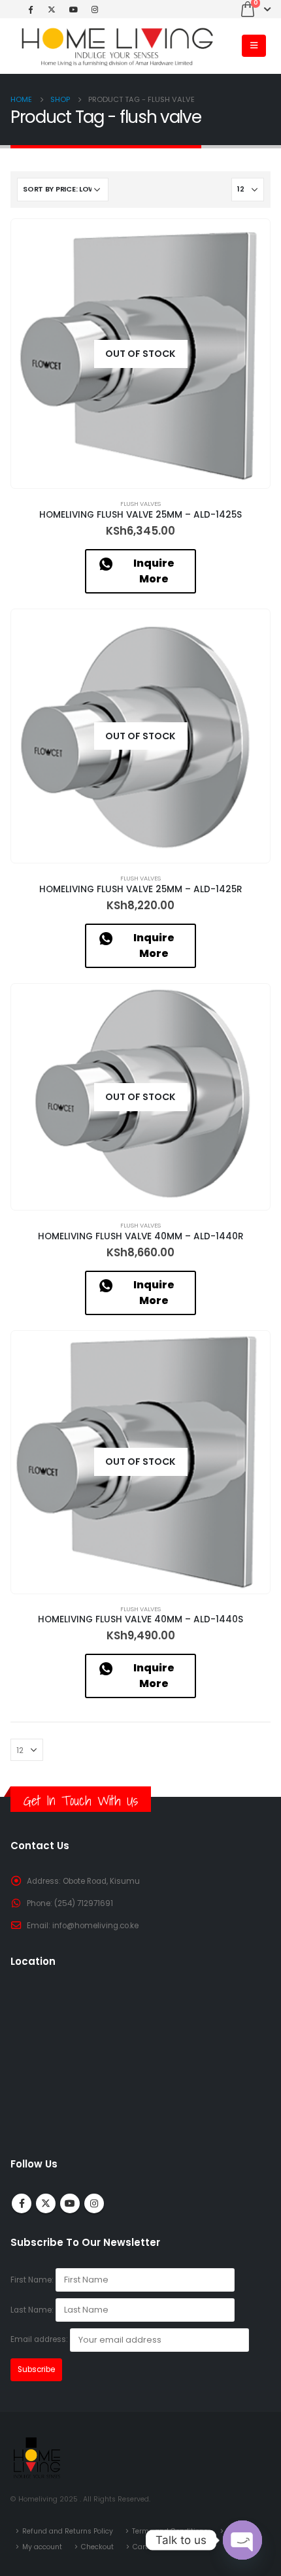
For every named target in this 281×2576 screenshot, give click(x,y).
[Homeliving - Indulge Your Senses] (115, 46)
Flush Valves (140, 504)
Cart (140, 2547)
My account (42, 2547)
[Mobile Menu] (254, 46)
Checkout (97, 2547)
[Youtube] (73, 9)
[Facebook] (30, 9)
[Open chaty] (242, 2540)
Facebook (22, 2203)
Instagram (94, 2203)
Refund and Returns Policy (68, 2531)
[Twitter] (52, 9)
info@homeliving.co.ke (95, 1926)
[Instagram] (95, 9)
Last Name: (32, 2310)
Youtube (70, 2203)
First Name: (32, 2280)
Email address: (40, 2340)
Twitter (46, 2203)
